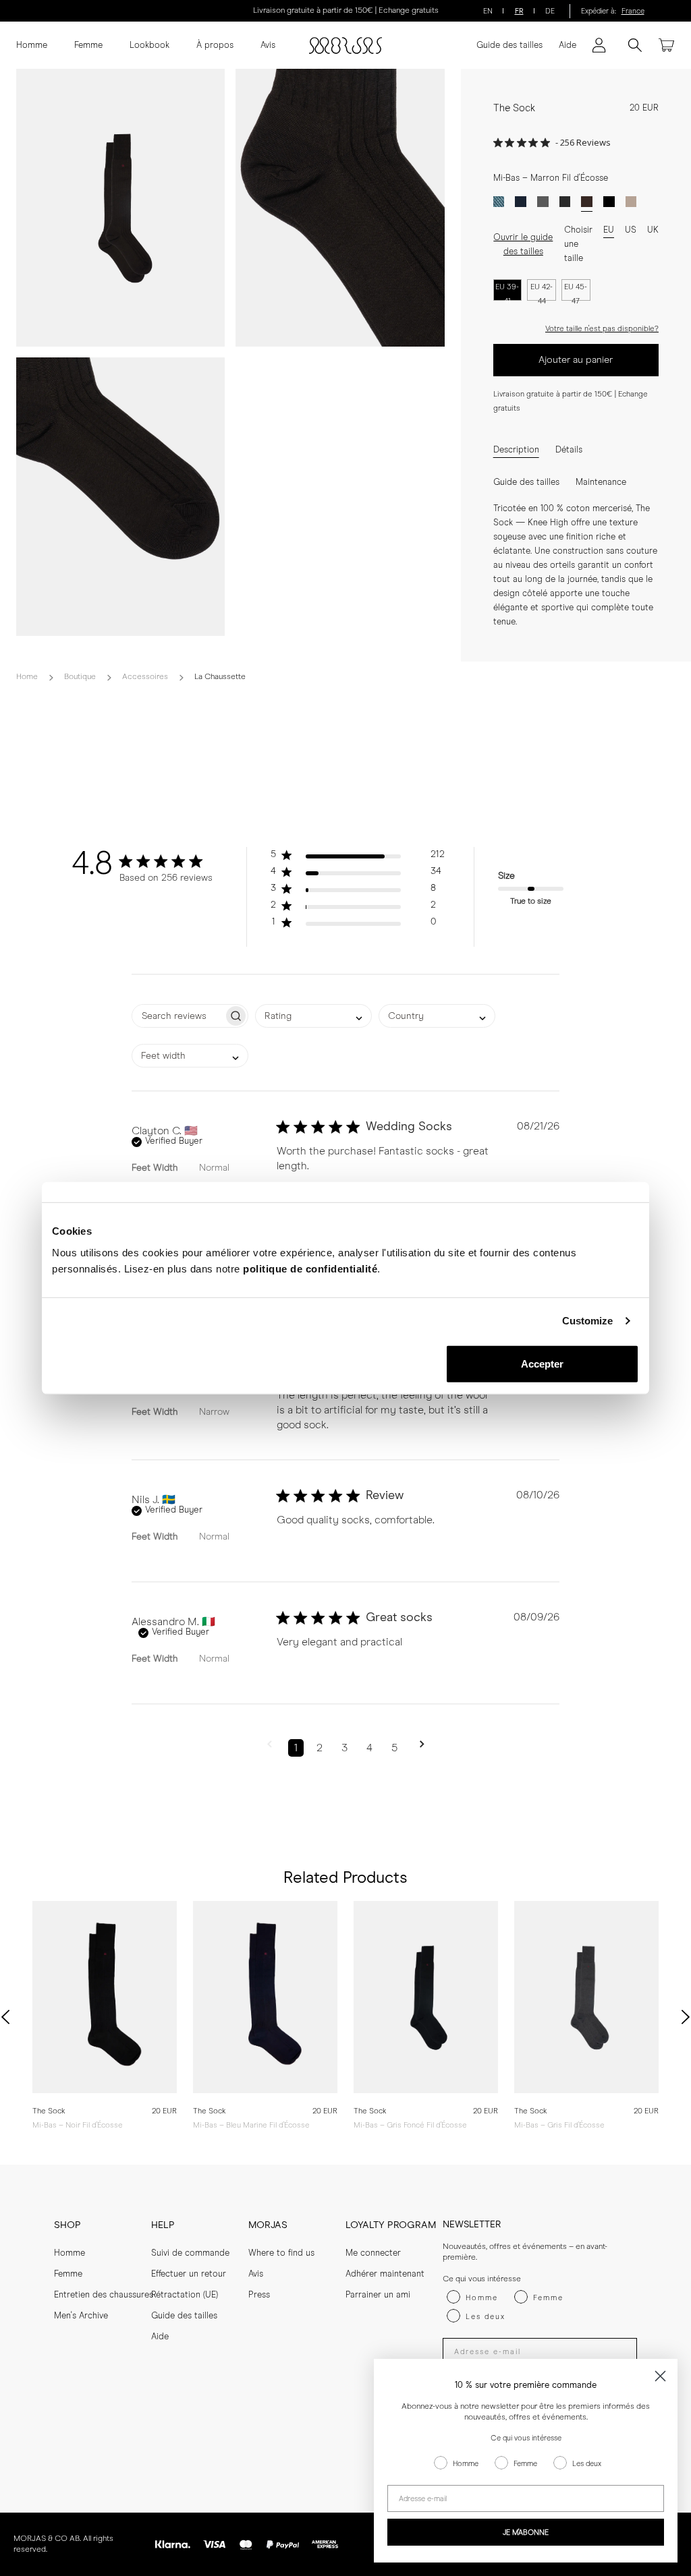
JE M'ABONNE (526, 2533)
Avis (268, 46)
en (488, 11)
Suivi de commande (190, 2253)
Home (27, 677)
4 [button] (369, 1748)
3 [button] (344, 1748)
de (550, 11)
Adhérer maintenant (385, 2274)
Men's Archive (81, 2316)
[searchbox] (178, 1016)
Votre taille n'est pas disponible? (602, 329)
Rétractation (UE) (185, 2295)
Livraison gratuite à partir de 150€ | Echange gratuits (346, 11)
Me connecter (373, 2253)
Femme (88, 46)
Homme (32, 46)
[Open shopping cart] (667, 45)
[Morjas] (345, 46)
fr (519, 11)
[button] (358, 857)
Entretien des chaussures (104, 2295)
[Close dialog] (660, 2376)
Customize (588, 1321)
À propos (215, 46)
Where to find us (281, 2253)
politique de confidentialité (310, 1268)
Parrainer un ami (378, 2295)
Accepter (543, 1363)
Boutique (80, 677)
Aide (568, 46)
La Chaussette (220, 677)
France (633, 11)
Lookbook (149, 46)
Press (259, 2295)
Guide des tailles (509, 46)
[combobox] (313, 1016)
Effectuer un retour (189, 2274)
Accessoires (145, 677)
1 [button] (296, 1748)
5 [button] (394, 1748)
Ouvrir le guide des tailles (523, 245)
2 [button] (320, 1748)
